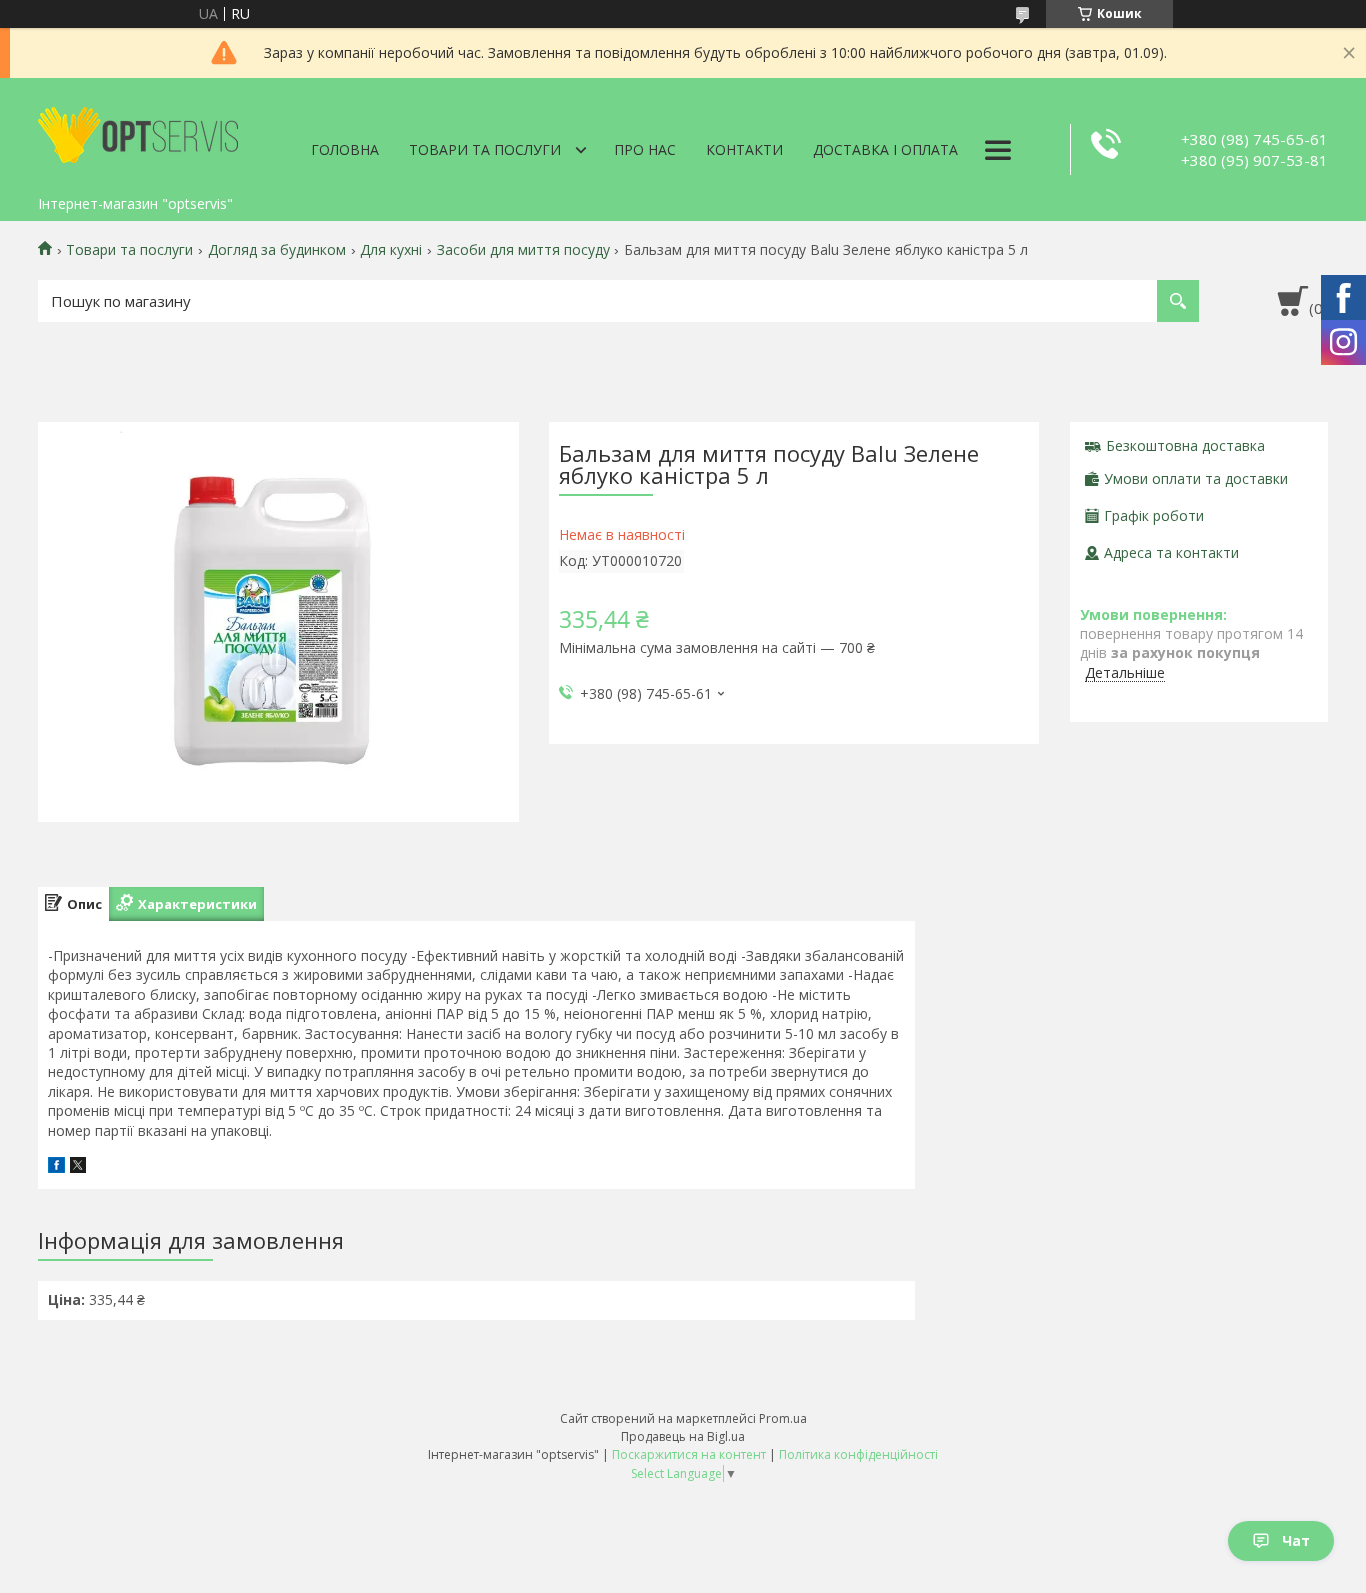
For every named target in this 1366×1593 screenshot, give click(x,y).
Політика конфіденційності (858, 1454)
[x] (78, 1167)
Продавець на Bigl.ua (683, 1436)
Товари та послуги (485, 149)
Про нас (645, 149)
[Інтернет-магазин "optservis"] (138, 132)
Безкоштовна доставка (1185, 445)
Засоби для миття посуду (523, 250)
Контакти (744, 149)
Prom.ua (783, 1418)
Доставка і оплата (885, 149)
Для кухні (391, 250)
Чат (1296, 1540)
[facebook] (56, 1167)
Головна (345, 149)
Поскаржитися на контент (689, 1454)
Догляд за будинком (277, 250)
